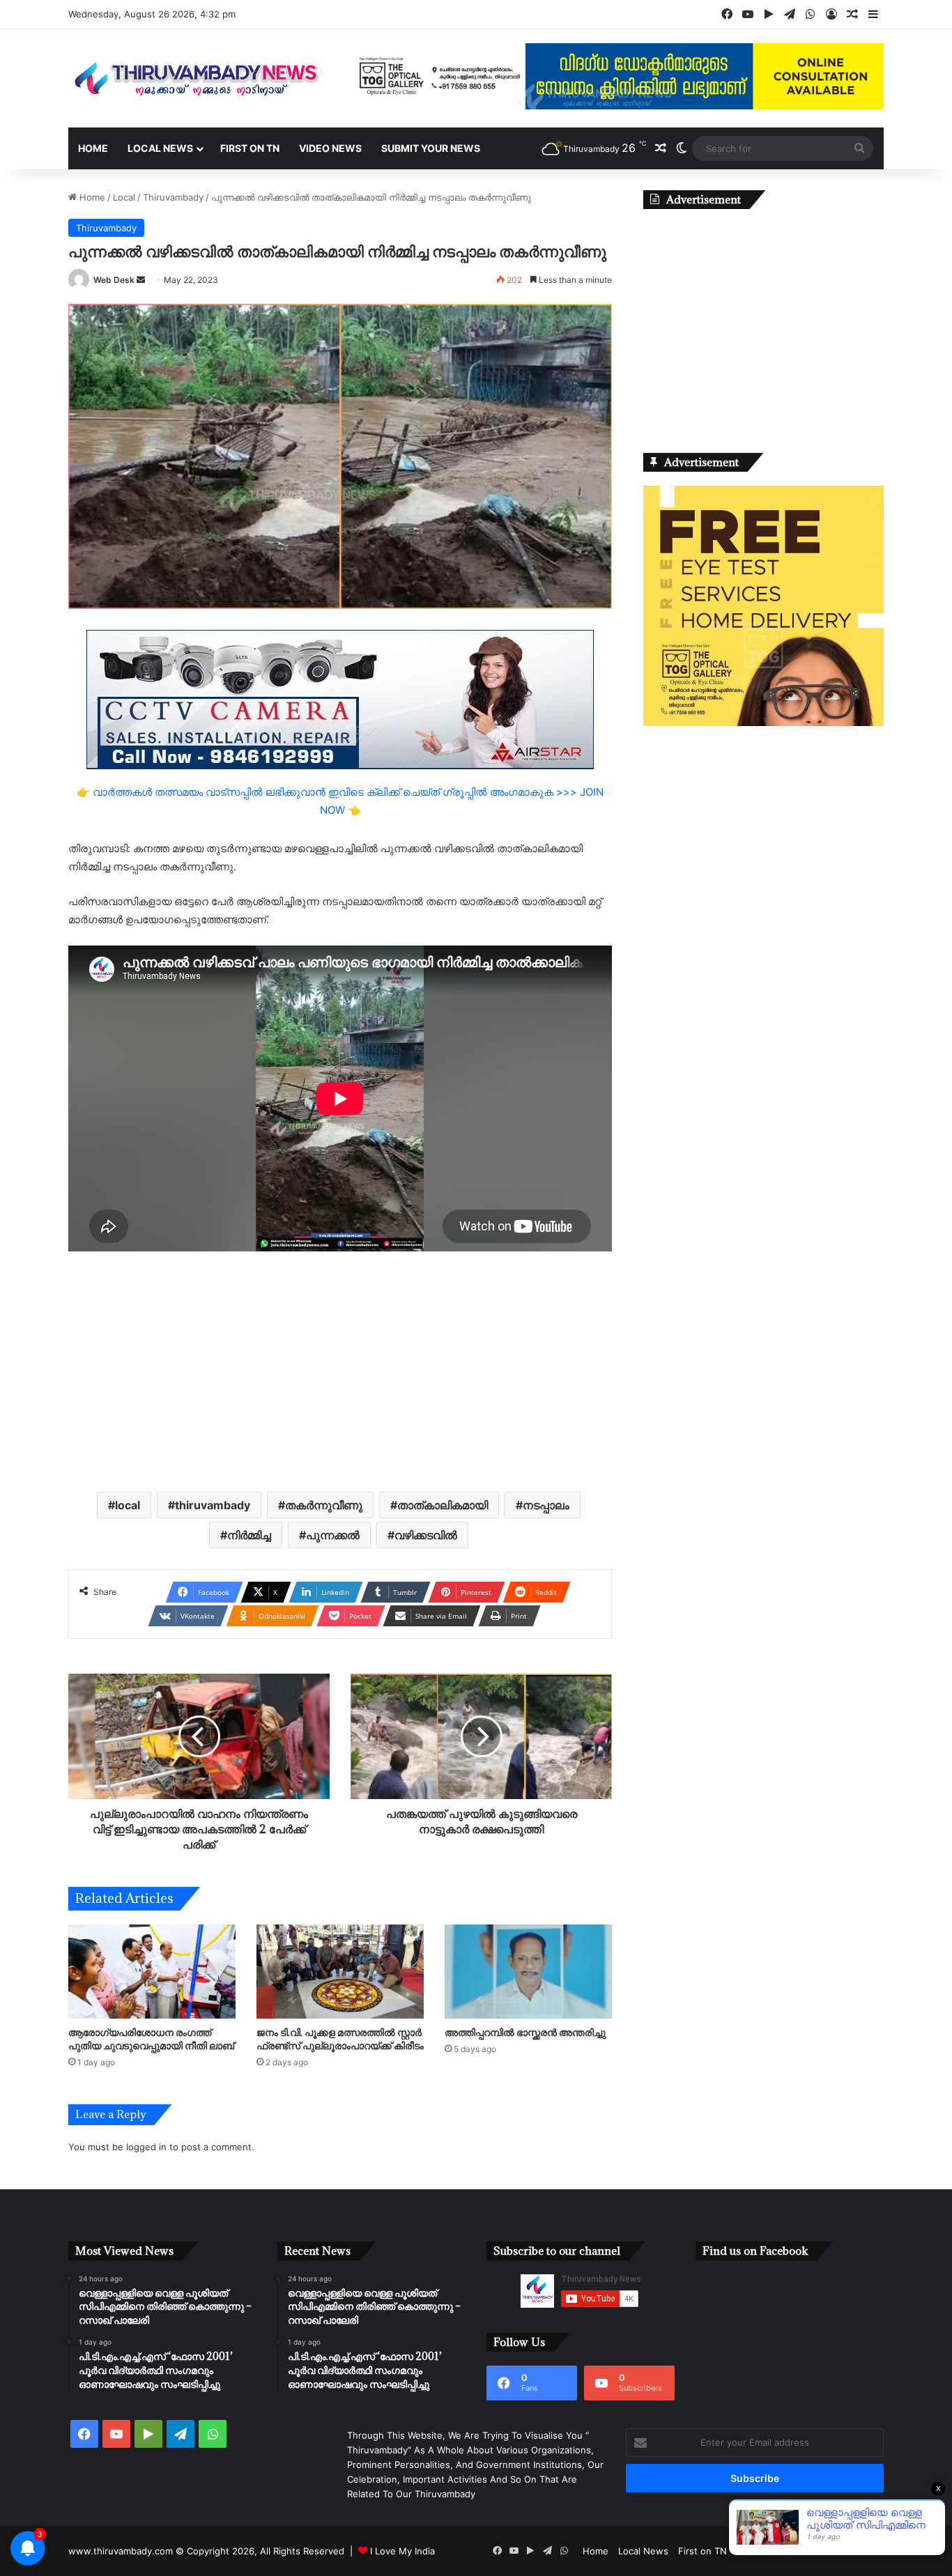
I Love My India (402, 2551)
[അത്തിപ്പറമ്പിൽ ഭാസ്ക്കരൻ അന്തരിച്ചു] (528, 1972)
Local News (160, 148)
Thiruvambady (173, 197)
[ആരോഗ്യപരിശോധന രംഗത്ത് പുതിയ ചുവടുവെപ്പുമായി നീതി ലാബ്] (152, 1972)
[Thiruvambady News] (197, 78)
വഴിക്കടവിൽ (426, 1535)
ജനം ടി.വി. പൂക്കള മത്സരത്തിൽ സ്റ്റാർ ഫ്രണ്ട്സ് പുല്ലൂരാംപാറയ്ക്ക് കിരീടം (340, 2039)
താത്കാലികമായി (443, 1505)
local (128, 1505)
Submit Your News (431, 148)
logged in (146, 2147)
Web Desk (114, 280)
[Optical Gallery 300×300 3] (763, 723)
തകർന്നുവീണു (324, 1505)
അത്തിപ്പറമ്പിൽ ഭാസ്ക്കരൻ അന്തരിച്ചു (525, 2032)
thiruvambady (213, 1505)
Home (93, 148)
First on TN (250, 148)
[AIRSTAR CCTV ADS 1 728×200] (340, 699)
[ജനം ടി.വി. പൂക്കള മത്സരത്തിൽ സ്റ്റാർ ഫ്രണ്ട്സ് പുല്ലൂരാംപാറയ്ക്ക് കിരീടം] (340, 1972)
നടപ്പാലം (546, 1505)
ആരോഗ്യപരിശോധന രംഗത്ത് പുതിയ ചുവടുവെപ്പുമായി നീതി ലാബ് (151, 2039)
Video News (330, 148)
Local (124, 197)
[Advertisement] (340, 1370)
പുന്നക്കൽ (333, 1535)
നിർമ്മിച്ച (249, 1535)
